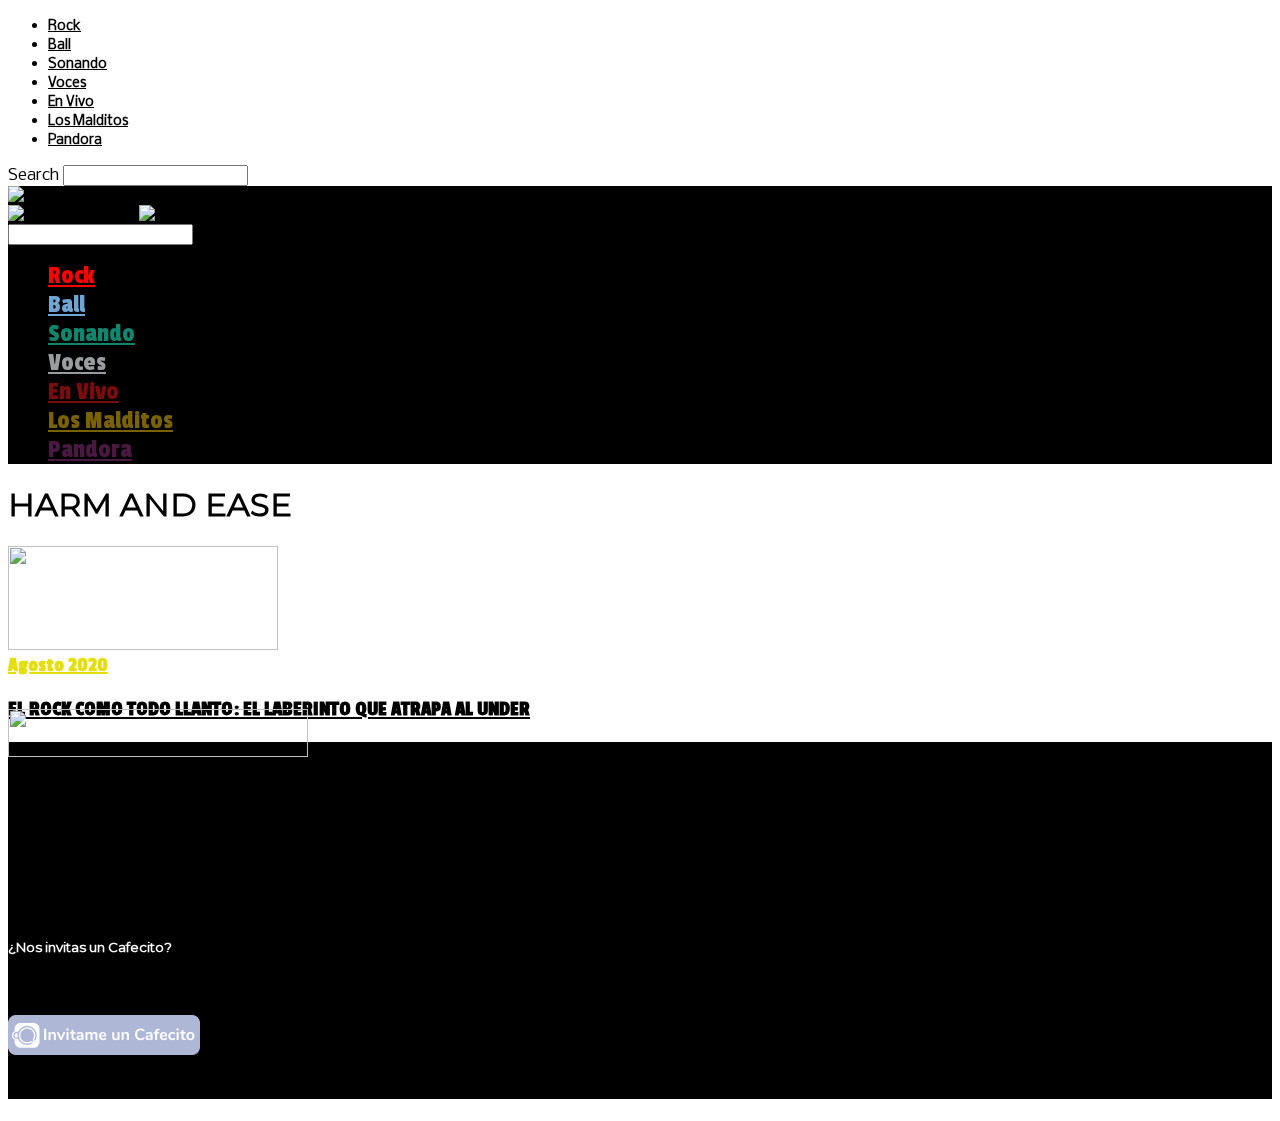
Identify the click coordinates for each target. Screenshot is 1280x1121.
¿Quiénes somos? (117, 815)
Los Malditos (88, 121)
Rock (64, 26)
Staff (67, 853)
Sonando (77, 64)
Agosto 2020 (58, 665)
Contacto (85, 872)
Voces (67, 83)
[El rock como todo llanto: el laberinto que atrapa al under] (143, 644)
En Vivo (71, 102)
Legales (78, 834)
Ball (59, 45)
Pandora (75, 140)
